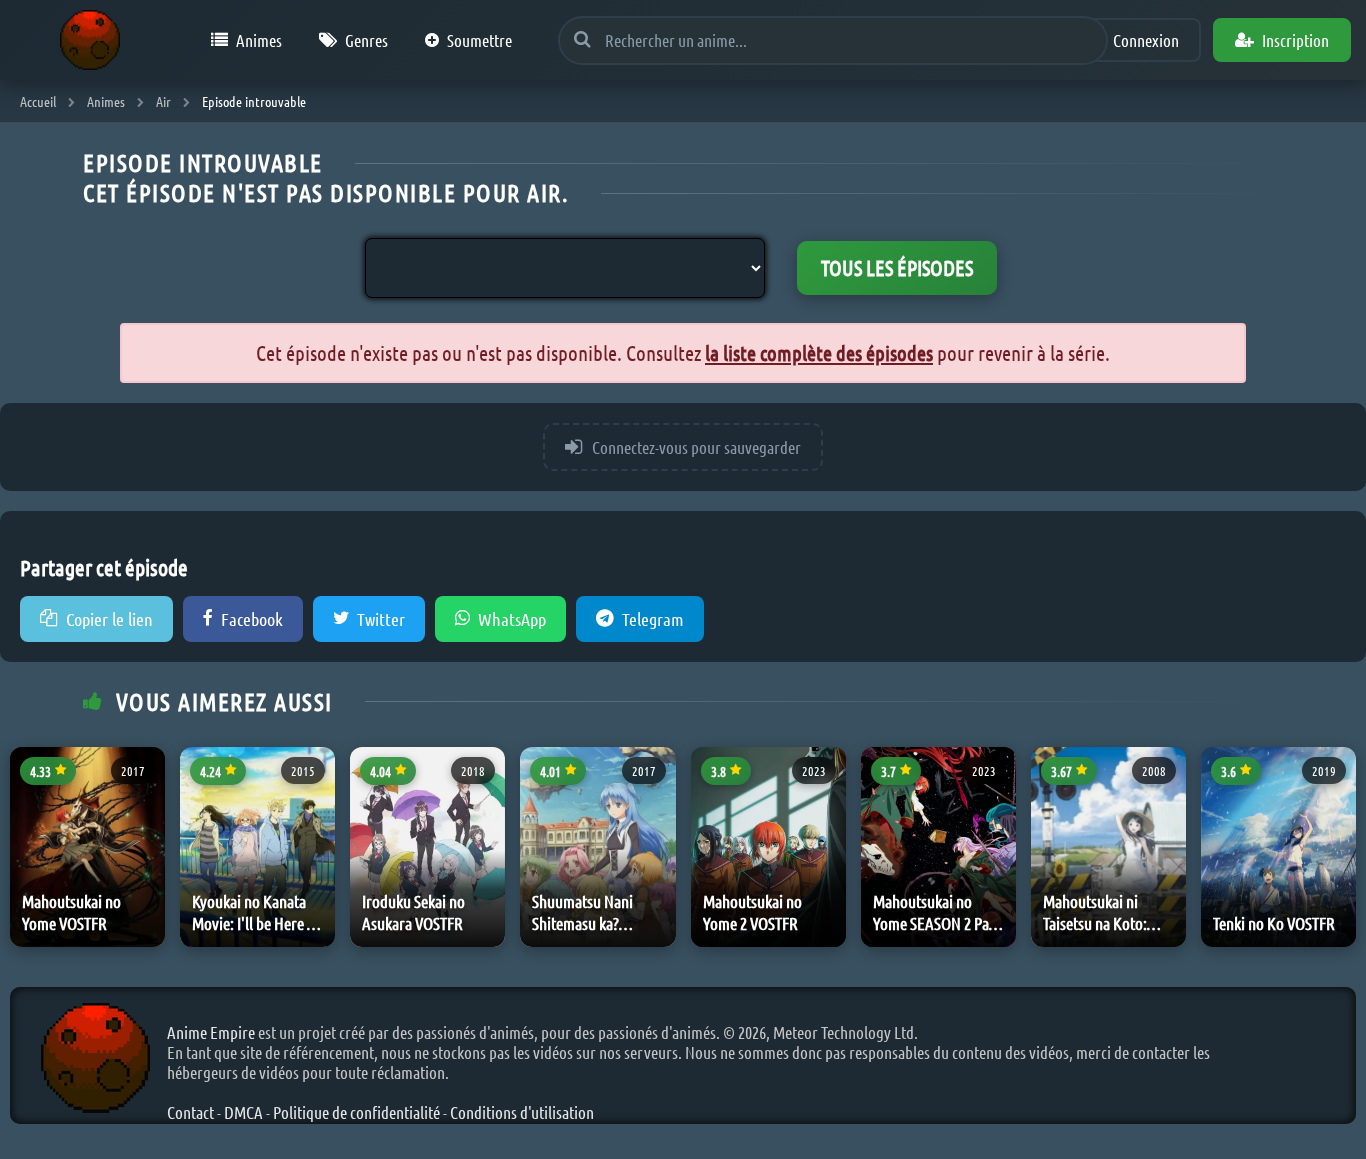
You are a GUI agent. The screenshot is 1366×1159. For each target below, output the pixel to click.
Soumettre (479, 40)
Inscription (1295, 40)
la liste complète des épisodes (819, 352)
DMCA (243, 1112)
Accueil (38, 101)
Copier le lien (109, 619)
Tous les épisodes (897, 267)
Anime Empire (211, 1032)
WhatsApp (512, 619)
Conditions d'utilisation (522, 1112)
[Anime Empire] (90, 40)
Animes (259, 40)
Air (163, 101)
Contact (190, 1112)
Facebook (252, 619)
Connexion (1146, 40)
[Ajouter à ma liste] (146, 822)
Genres (366, 40)
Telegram (653, 619)
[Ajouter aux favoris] (146, 776)
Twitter (381, 619)
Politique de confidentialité (356, 1112)
